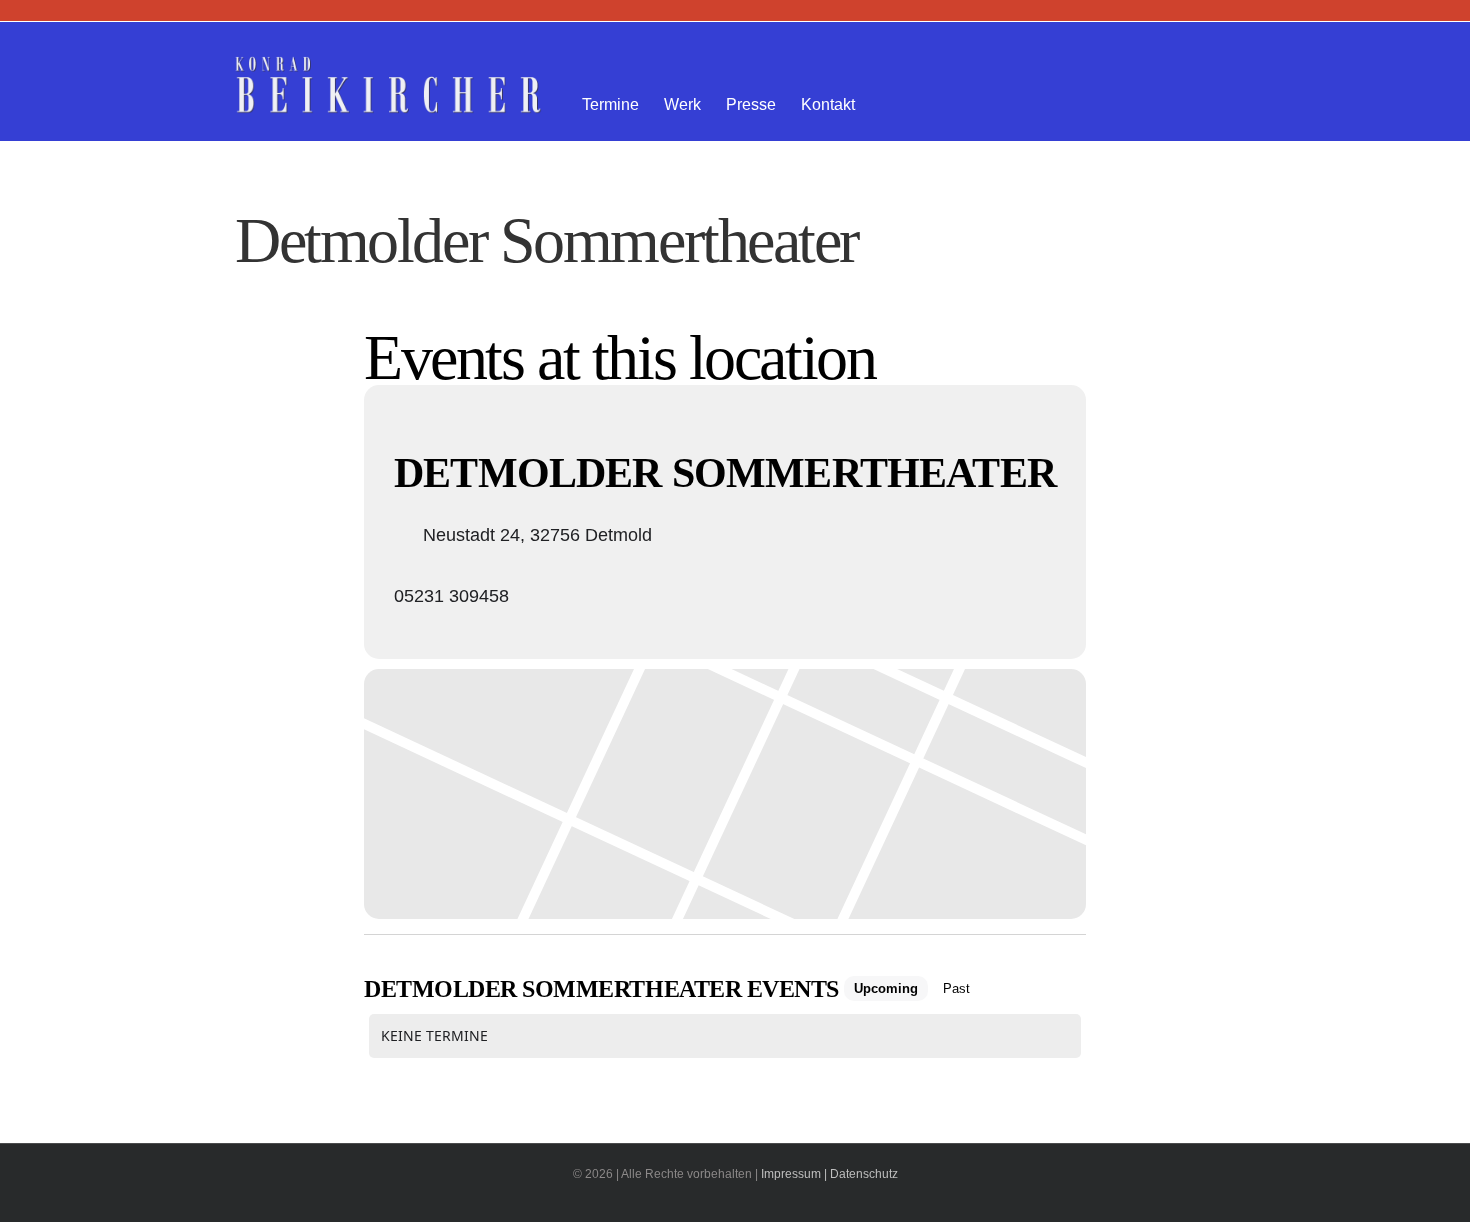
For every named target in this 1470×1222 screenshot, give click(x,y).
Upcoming (886, 988)
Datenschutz (864, 1174)
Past (956, 988)
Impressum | (794, 1174)
